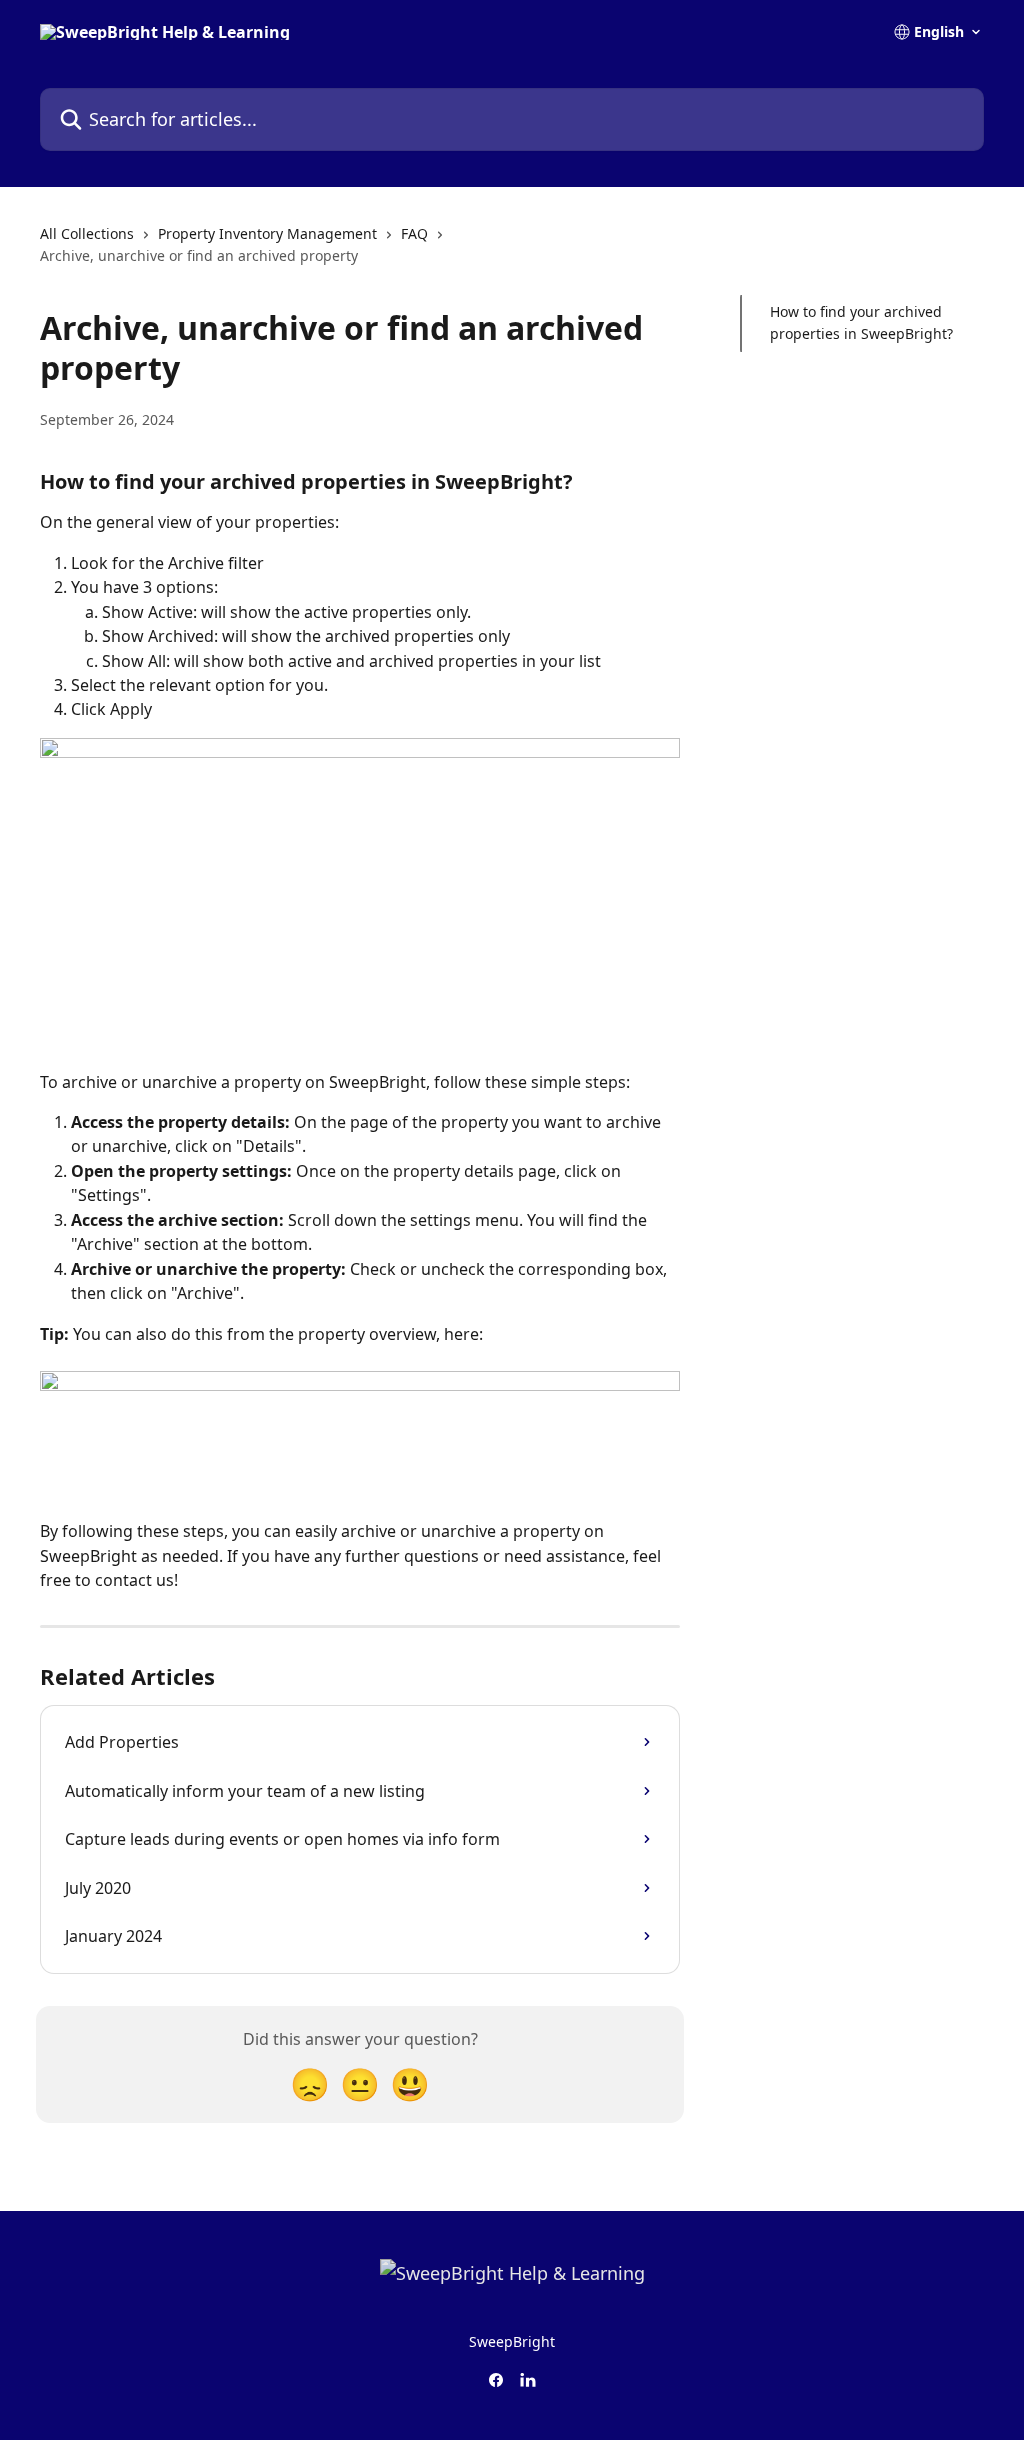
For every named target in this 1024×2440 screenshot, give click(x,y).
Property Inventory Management (267, 233)
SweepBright (512, 2341)
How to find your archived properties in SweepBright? (861, 322)
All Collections (87, 233)
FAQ (414, 233)
